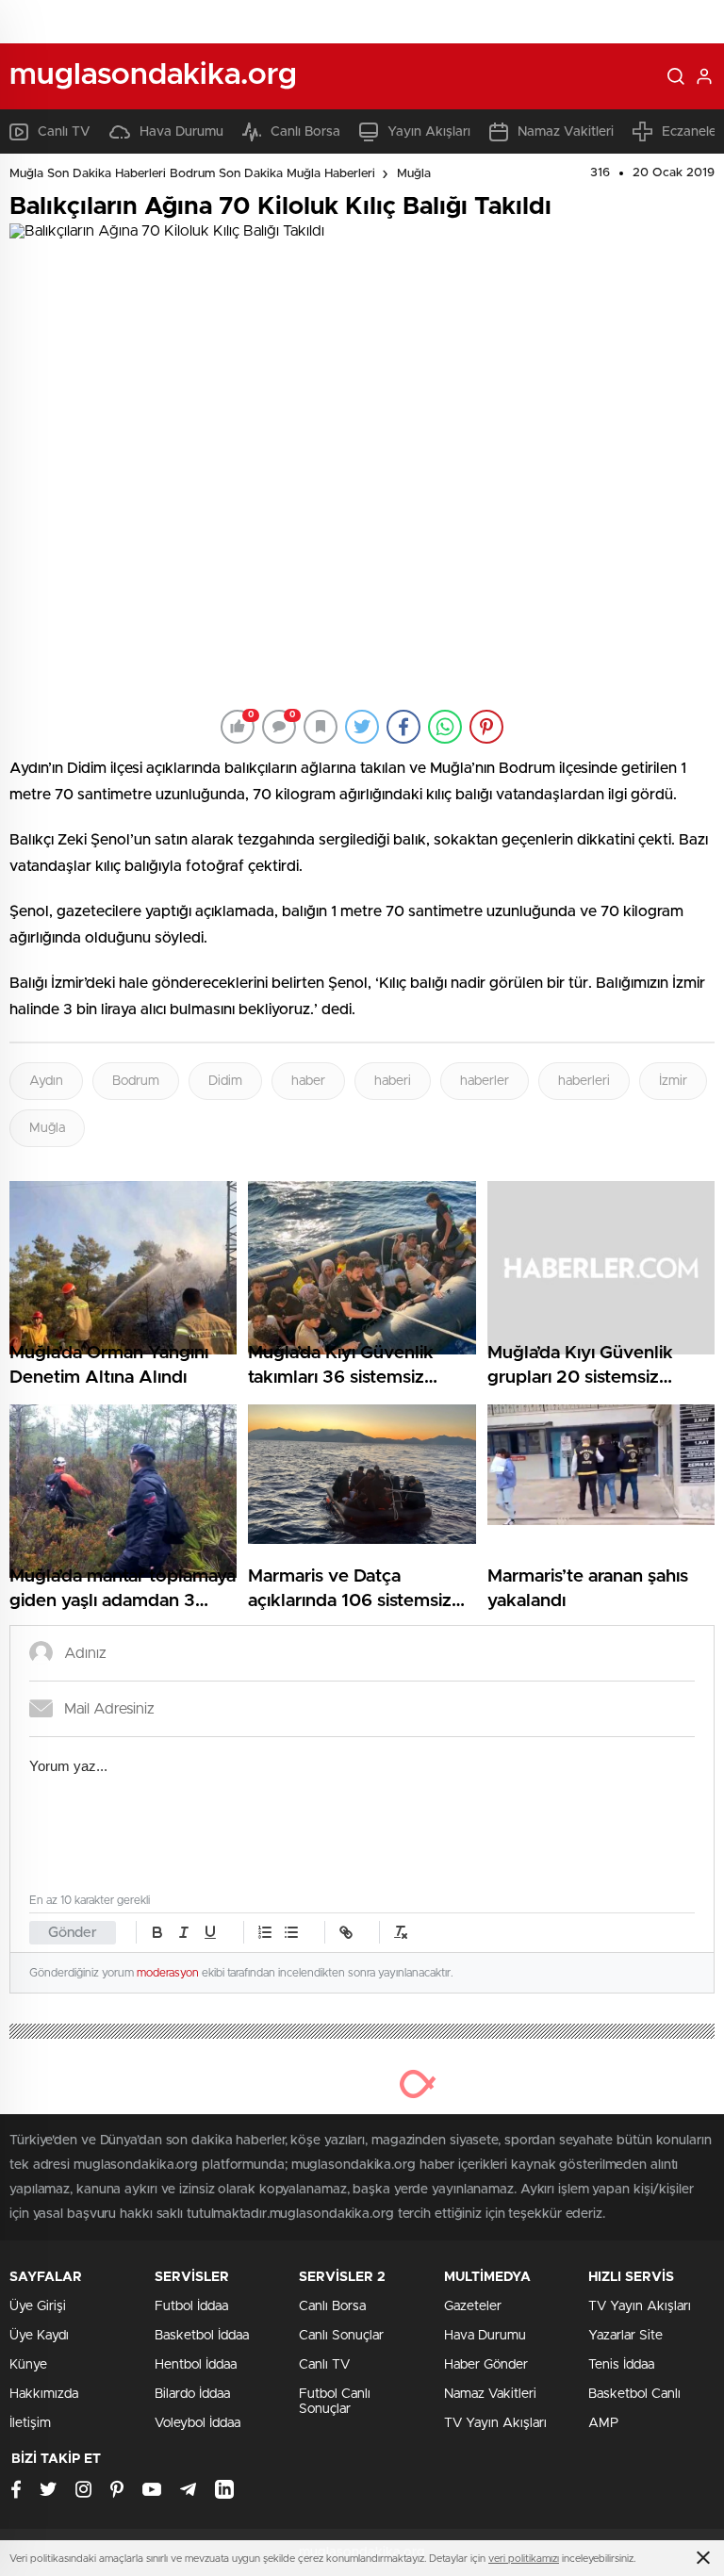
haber (308, 1081)
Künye (28, 2365)
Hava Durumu (181, 132)
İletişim (30, 2423)
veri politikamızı (524, 2559)
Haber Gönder (486, 2365)
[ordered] (265, 1932)
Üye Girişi (38, 2306)
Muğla (414, 174)
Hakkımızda (44, 2394)
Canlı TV (64, 132)
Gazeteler (473, 2306)
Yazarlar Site (625, 2336)
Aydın (46, 1081)
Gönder (73, 1933)
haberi (393, 1081)
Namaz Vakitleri (566, 132)
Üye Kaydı (39, 2336)
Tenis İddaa (621, 2365)
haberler (485, 1081)
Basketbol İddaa (202, 2336)
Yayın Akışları (429, 132)
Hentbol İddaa (196, 2365)
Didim (225, 1081)
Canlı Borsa (305, 132)
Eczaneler (691, 132)
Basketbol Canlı (634, 2394)
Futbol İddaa (191, 2306)
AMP (603, 2423)
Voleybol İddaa (197, 2423)
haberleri (584, 1081)
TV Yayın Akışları (495, 2423)
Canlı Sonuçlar (341, 2336)
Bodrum (136, 1081)
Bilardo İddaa (192, 2394)
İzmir (673, 1081)
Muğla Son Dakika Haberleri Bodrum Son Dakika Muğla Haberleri (192, 174)
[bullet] (291, 1932)
